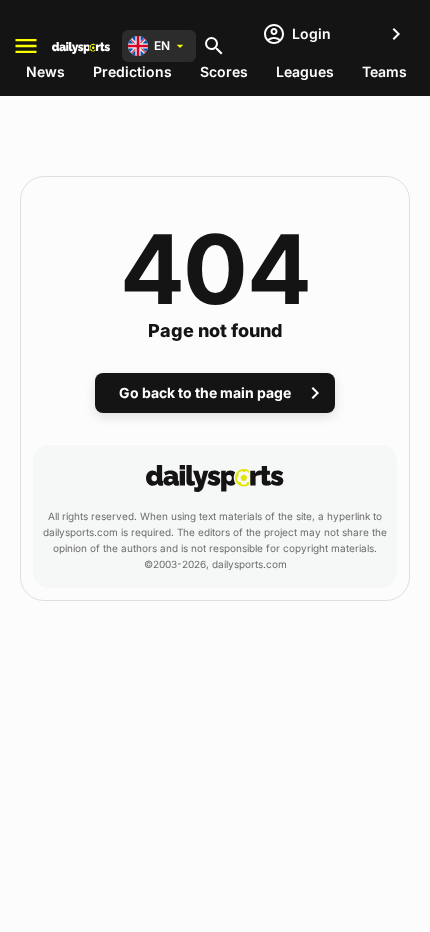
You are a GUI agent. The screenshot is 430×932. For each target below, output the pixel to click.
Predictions (132, 71)
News (45, 71)
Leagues (305, 71)
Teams (384, 71)
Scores (224, 71)
